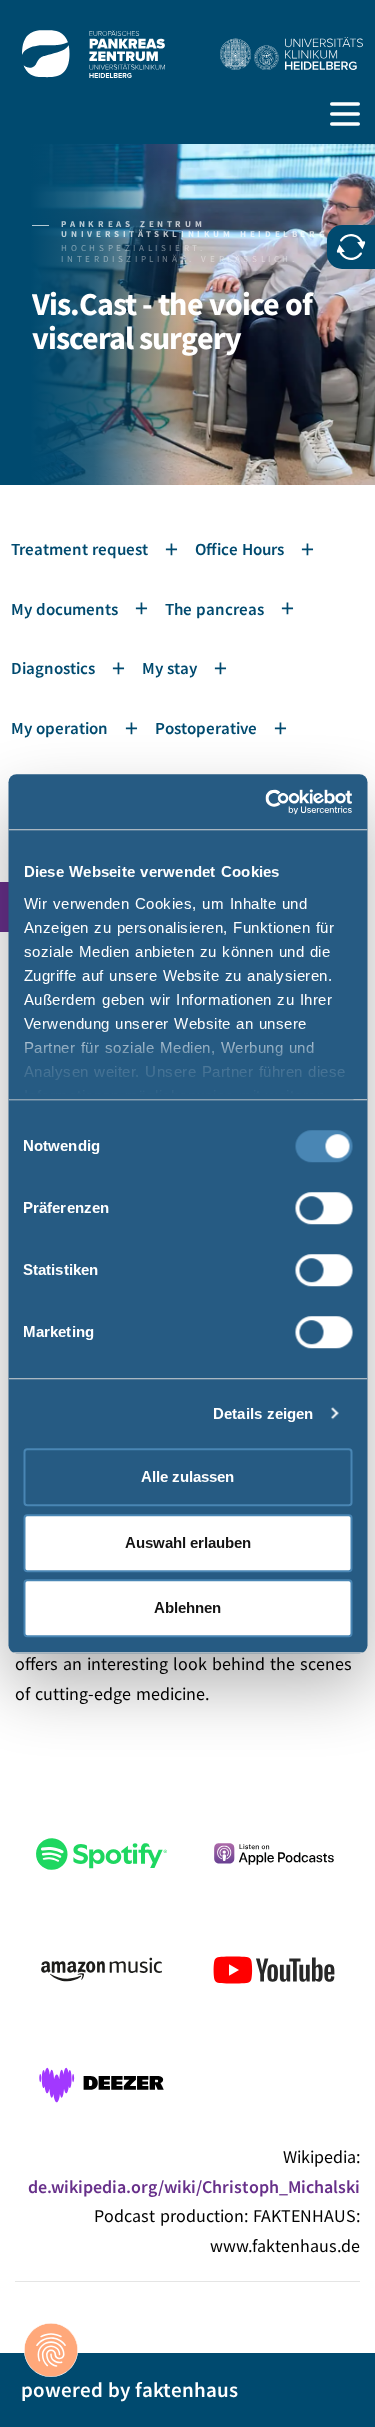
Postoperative (206, 728)
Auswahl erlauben (188, 1542)
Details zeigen (263, 1413)
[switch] (323, 1208)
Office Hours (239, 549)
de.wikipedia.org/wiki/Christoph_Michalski (194, 2186)
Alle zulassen (187, 1476)
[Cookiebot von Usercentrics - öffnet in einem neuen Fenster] (267, 802)
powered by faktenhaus (129, 2389)
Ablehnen (187, 1607)
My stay (169, 668)
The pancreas (214, 609)
